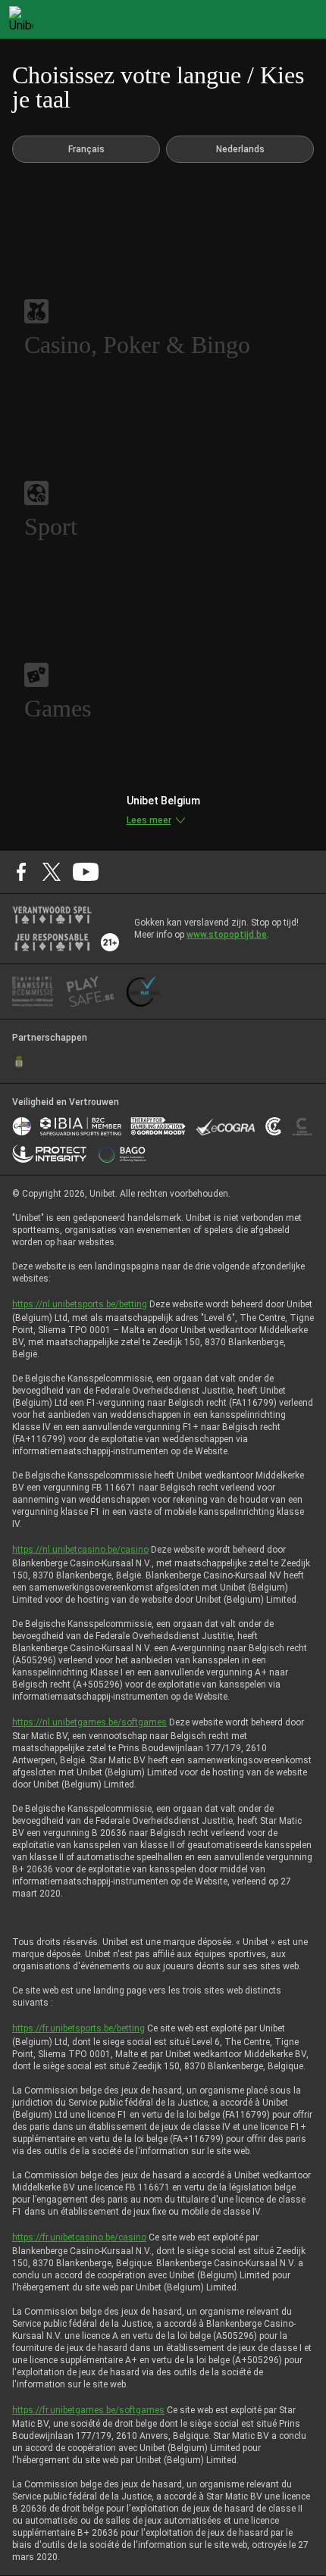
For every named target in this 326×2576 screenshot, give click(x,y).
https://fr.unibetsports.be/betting (78, 2028)
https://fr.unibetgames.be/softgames (88, 2410)
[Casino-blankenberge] (302, 1126)
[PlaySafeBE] (90, 991)
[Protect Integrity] (50, 1154)
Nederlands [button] (240, 149)
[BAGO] (121, 1154)
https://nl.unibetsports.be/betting (80, 1304)
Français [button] (86, 149)
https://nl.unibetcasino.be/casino (80, 1550)
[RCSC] (19, 1062)
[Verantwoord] (52, 915)
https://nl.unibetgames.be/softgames (89, 1722)
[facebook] (21, 872)
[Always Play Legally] (143, 991)
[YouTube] (86, 872)
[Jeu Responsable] (52, 942)
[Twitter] (52, 872)
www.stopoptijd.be (227, 935)
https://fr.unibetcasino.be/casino (79, 2237)
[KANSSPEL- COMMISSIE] (33, 991)
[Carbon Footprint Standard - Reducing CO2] (273, 1126)
